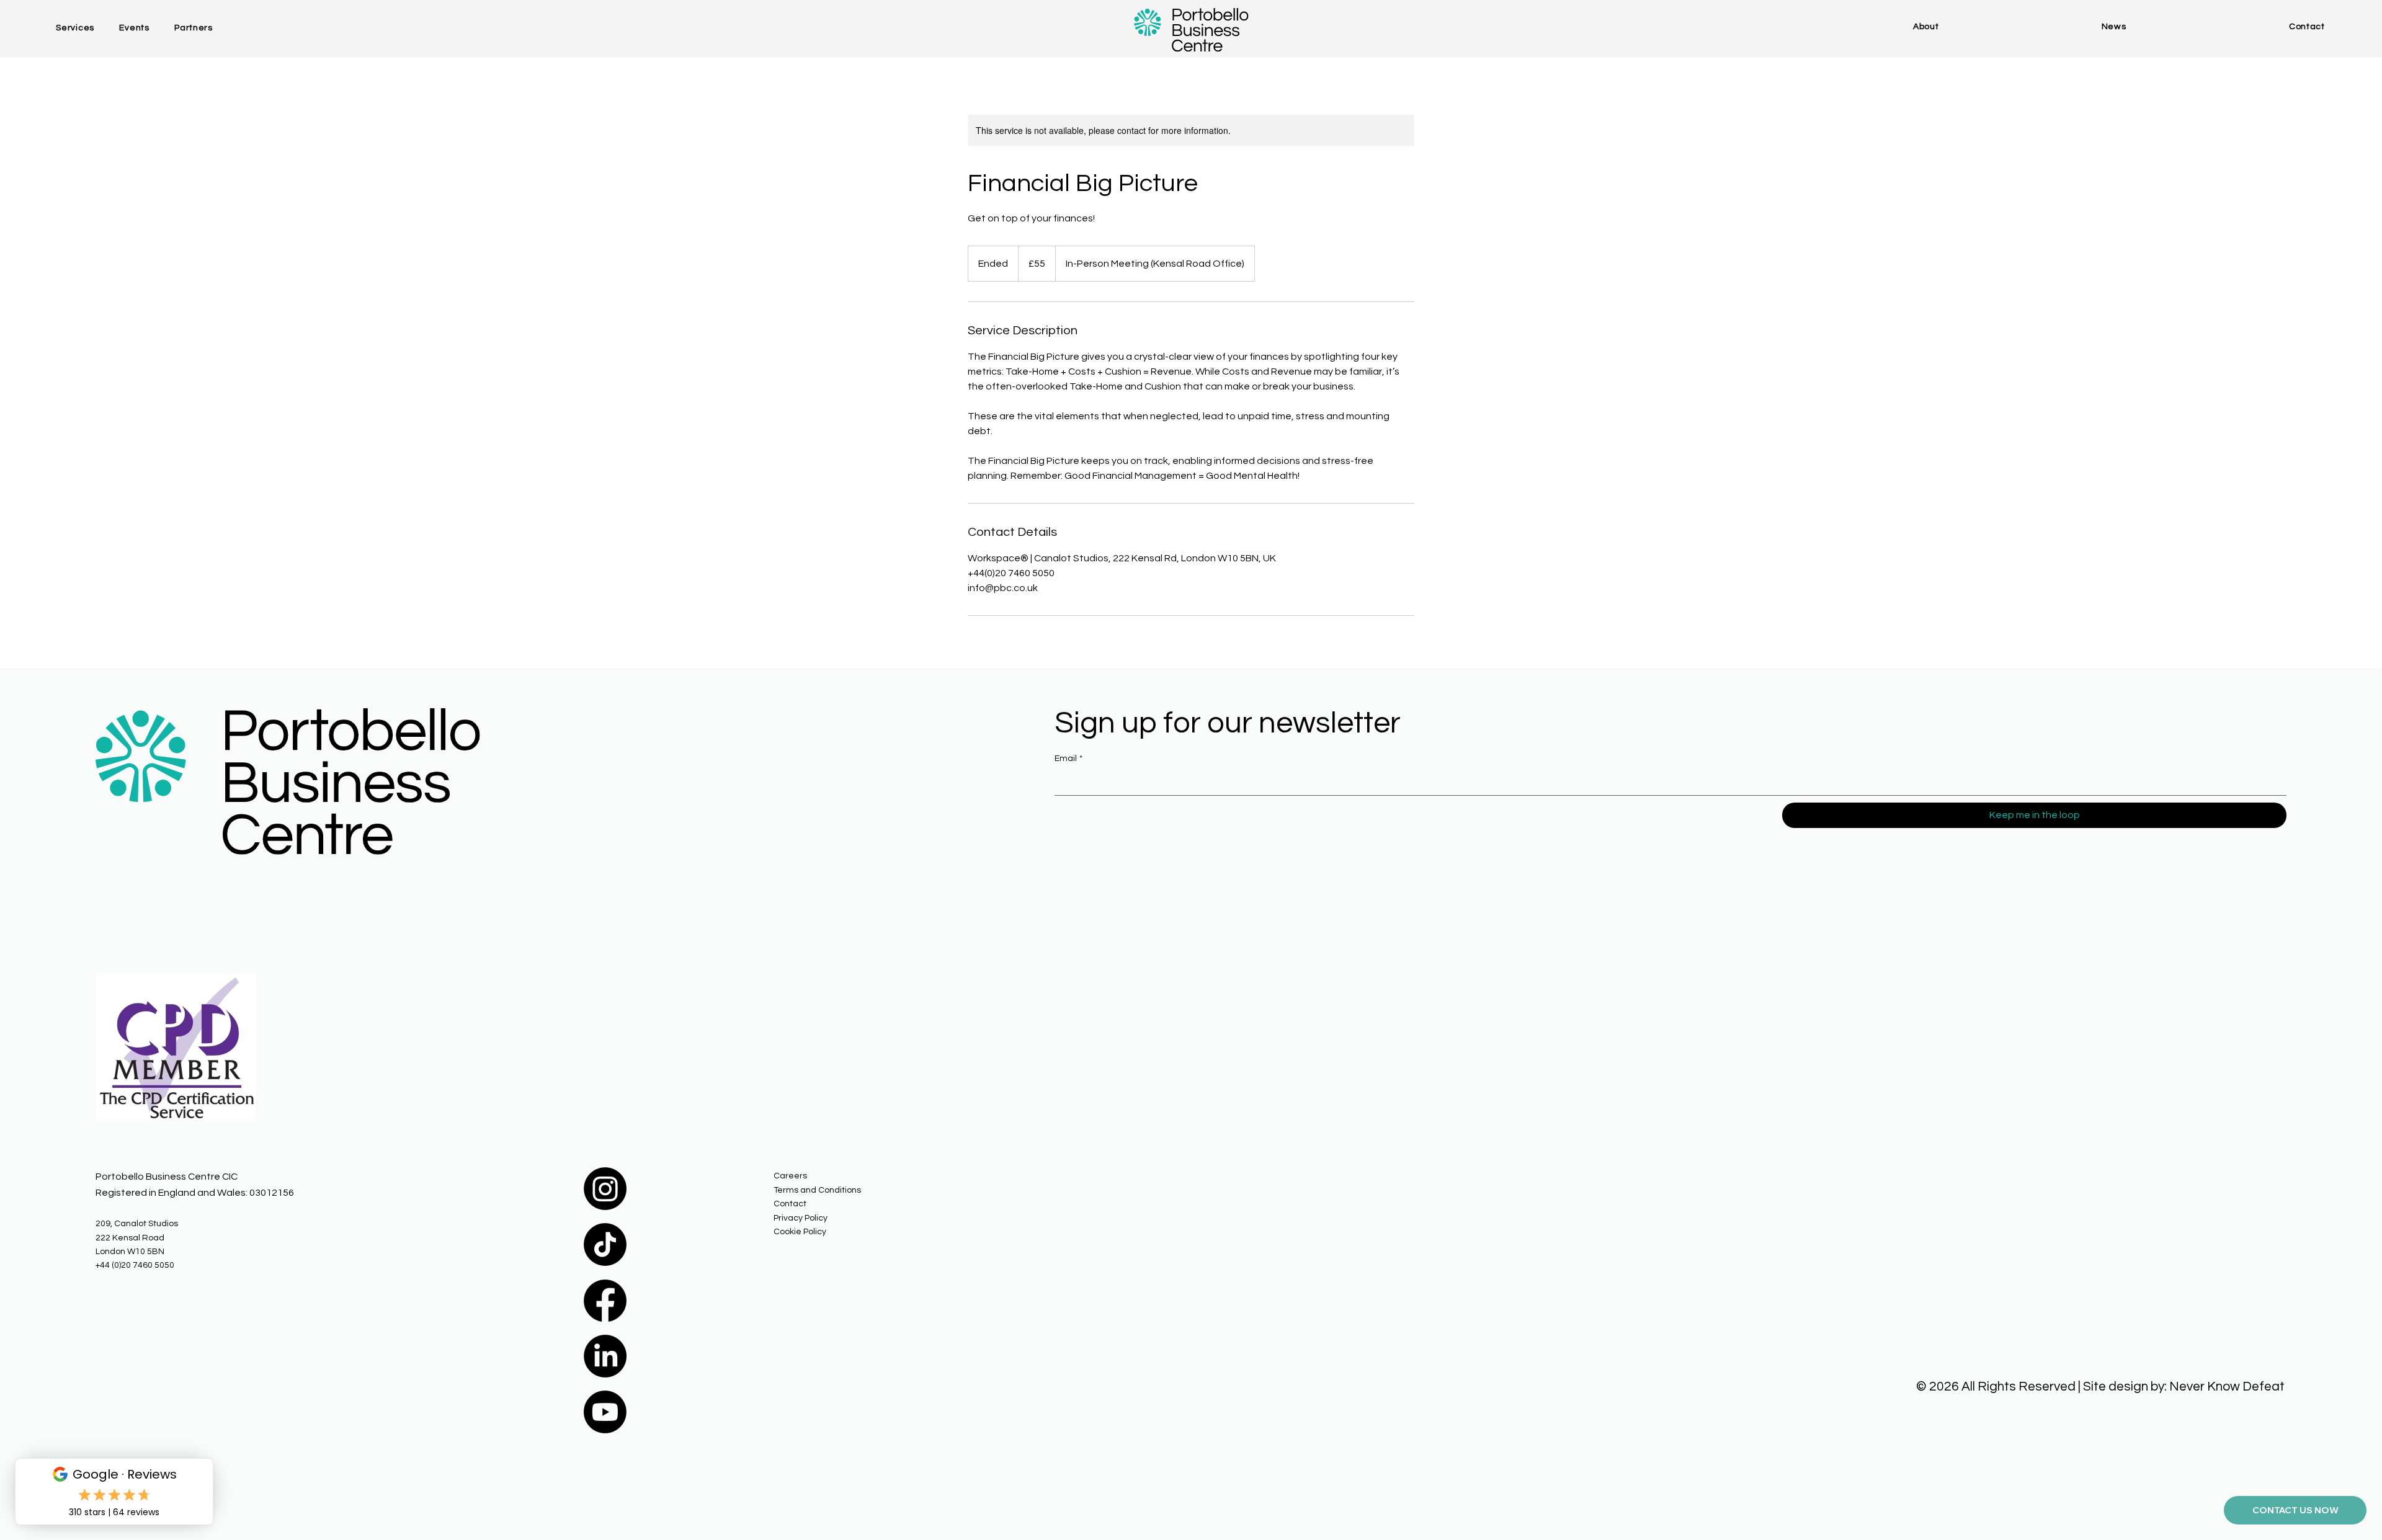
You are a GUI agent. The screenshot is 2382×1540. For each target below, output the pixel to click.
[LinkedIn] (605, 1356)
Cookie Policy (800, 1232)
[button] (87, 28)
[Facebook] (605, 1300)
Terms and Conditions (817, 1190)
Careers (790, 1176)
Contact (790, 1204)
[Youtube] (605, 1412)
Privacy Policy (801, 1218)
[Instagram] (605, 1189)
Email (1068, 759)
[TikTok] (605, 1244)
